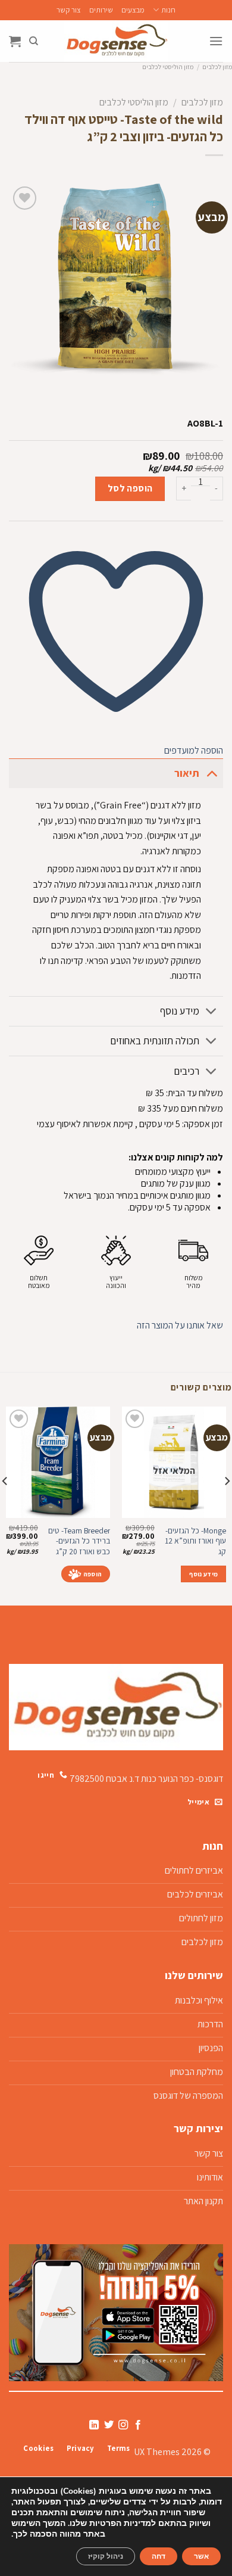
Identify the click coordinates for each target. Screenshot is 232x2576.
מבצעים (133, 10)
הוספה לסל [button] (86, 1574)
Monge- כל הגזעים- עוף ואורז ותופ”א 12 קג (195, 1541)
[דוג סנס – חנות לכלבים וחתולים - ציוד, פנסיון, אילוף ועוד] (116, 41)
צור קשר (69, 10)
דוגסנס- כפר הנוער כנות (182, 1778)
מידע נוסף (180, 1011)
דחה (159, 2556)
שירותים (101, 10)
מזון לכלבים (217, 67)
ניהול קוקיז (106, 2556)
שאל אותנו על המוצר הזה (180, 1325)
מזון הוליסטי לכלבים (168, 67)
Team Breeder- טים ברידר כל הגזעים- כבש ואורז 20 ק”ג (79, 1541)
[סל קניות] (15, 41)
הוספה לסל (130, 488)
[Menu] (216, 41)
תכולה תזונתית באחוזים (155, 1040)
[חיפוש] (34, 41)
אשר (201, 2556)
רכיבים (186, 1071)
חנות (168, 10)
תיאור (187, 773)
